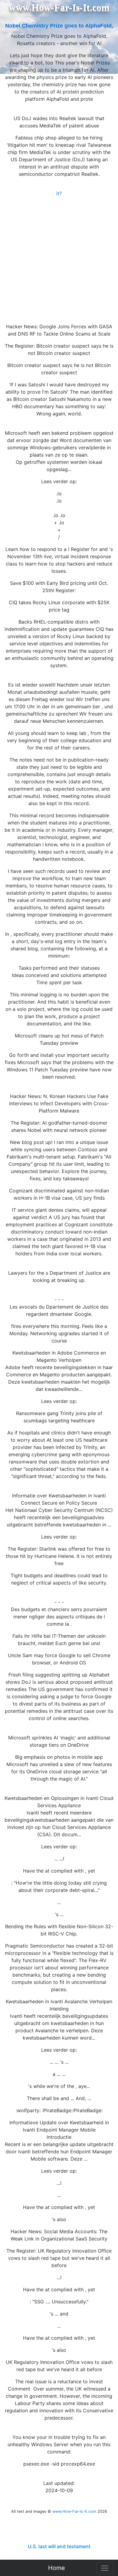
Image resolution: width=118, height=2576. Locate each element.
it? (59, 193)
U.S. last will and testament (59, 2546)
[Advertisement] (59, 259)
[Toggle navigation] (105, 2568)
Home (57, 2568)
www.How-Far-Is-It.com (74, 2511)
